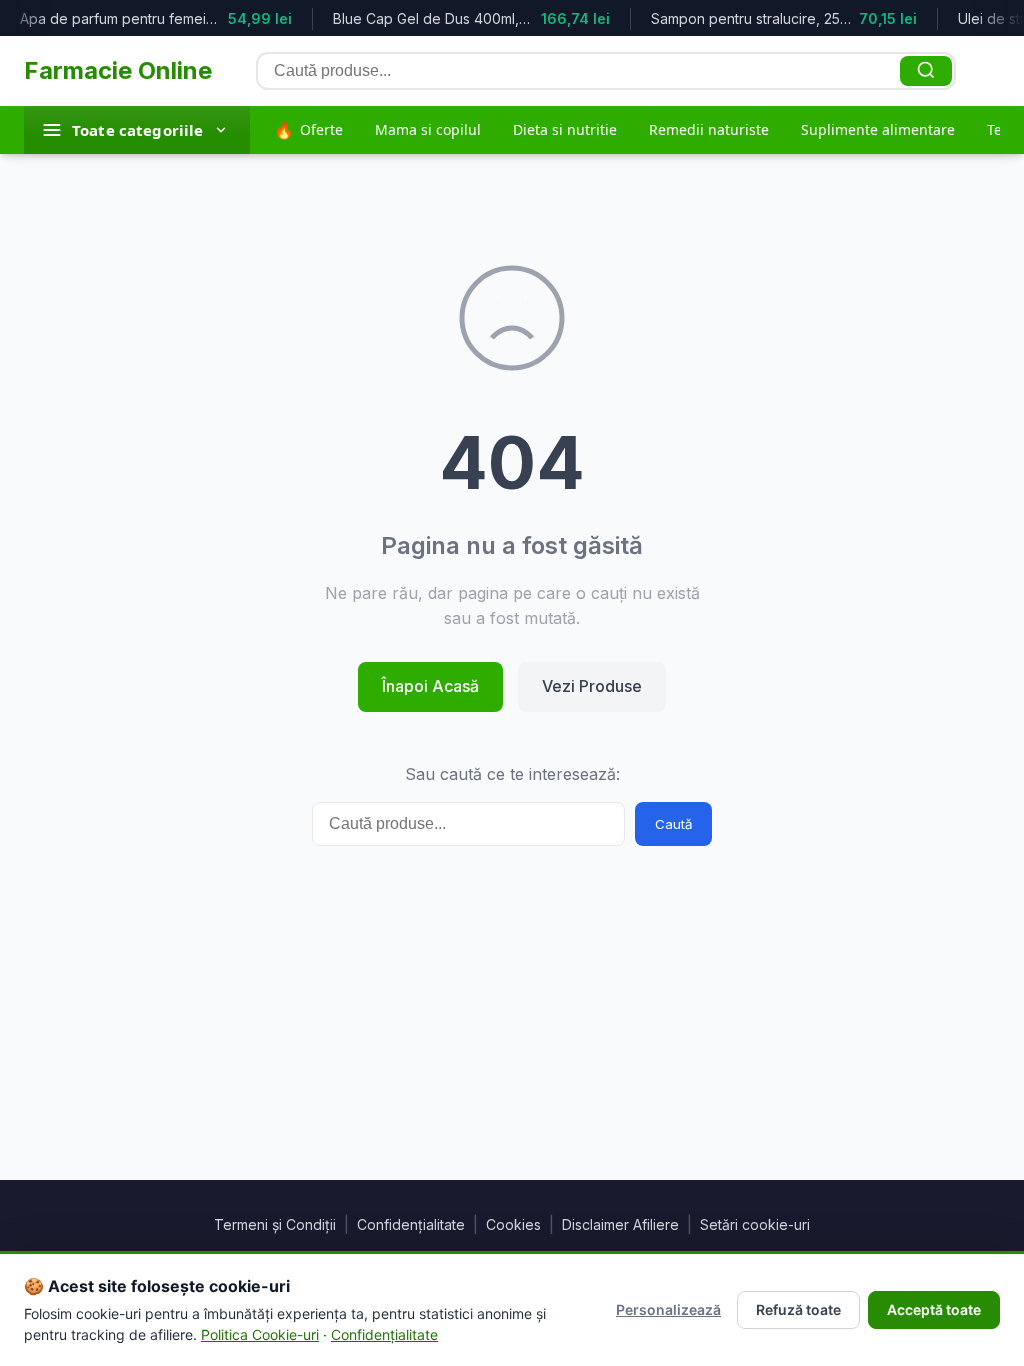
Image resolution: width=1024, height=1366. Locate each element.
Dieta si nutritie (565, 129)
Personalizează (668, 1309)
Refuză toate (798, 1309)
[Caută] (926, 71)
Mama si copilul (428, 129)
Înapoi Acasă (430, 686)
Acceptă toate (934, 1309)
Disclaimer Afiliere (620, 1224)
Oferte (308, 130)
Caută (673, 824)
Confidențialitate (411, 1224)
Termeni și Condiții (275, 1224)
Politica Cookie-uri (260, 1334)
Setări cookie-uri (755, 1224)
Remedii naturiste (709, 129)
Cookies (513, 1224)
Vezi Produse (592, 686)
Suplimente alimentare (878, 129)
